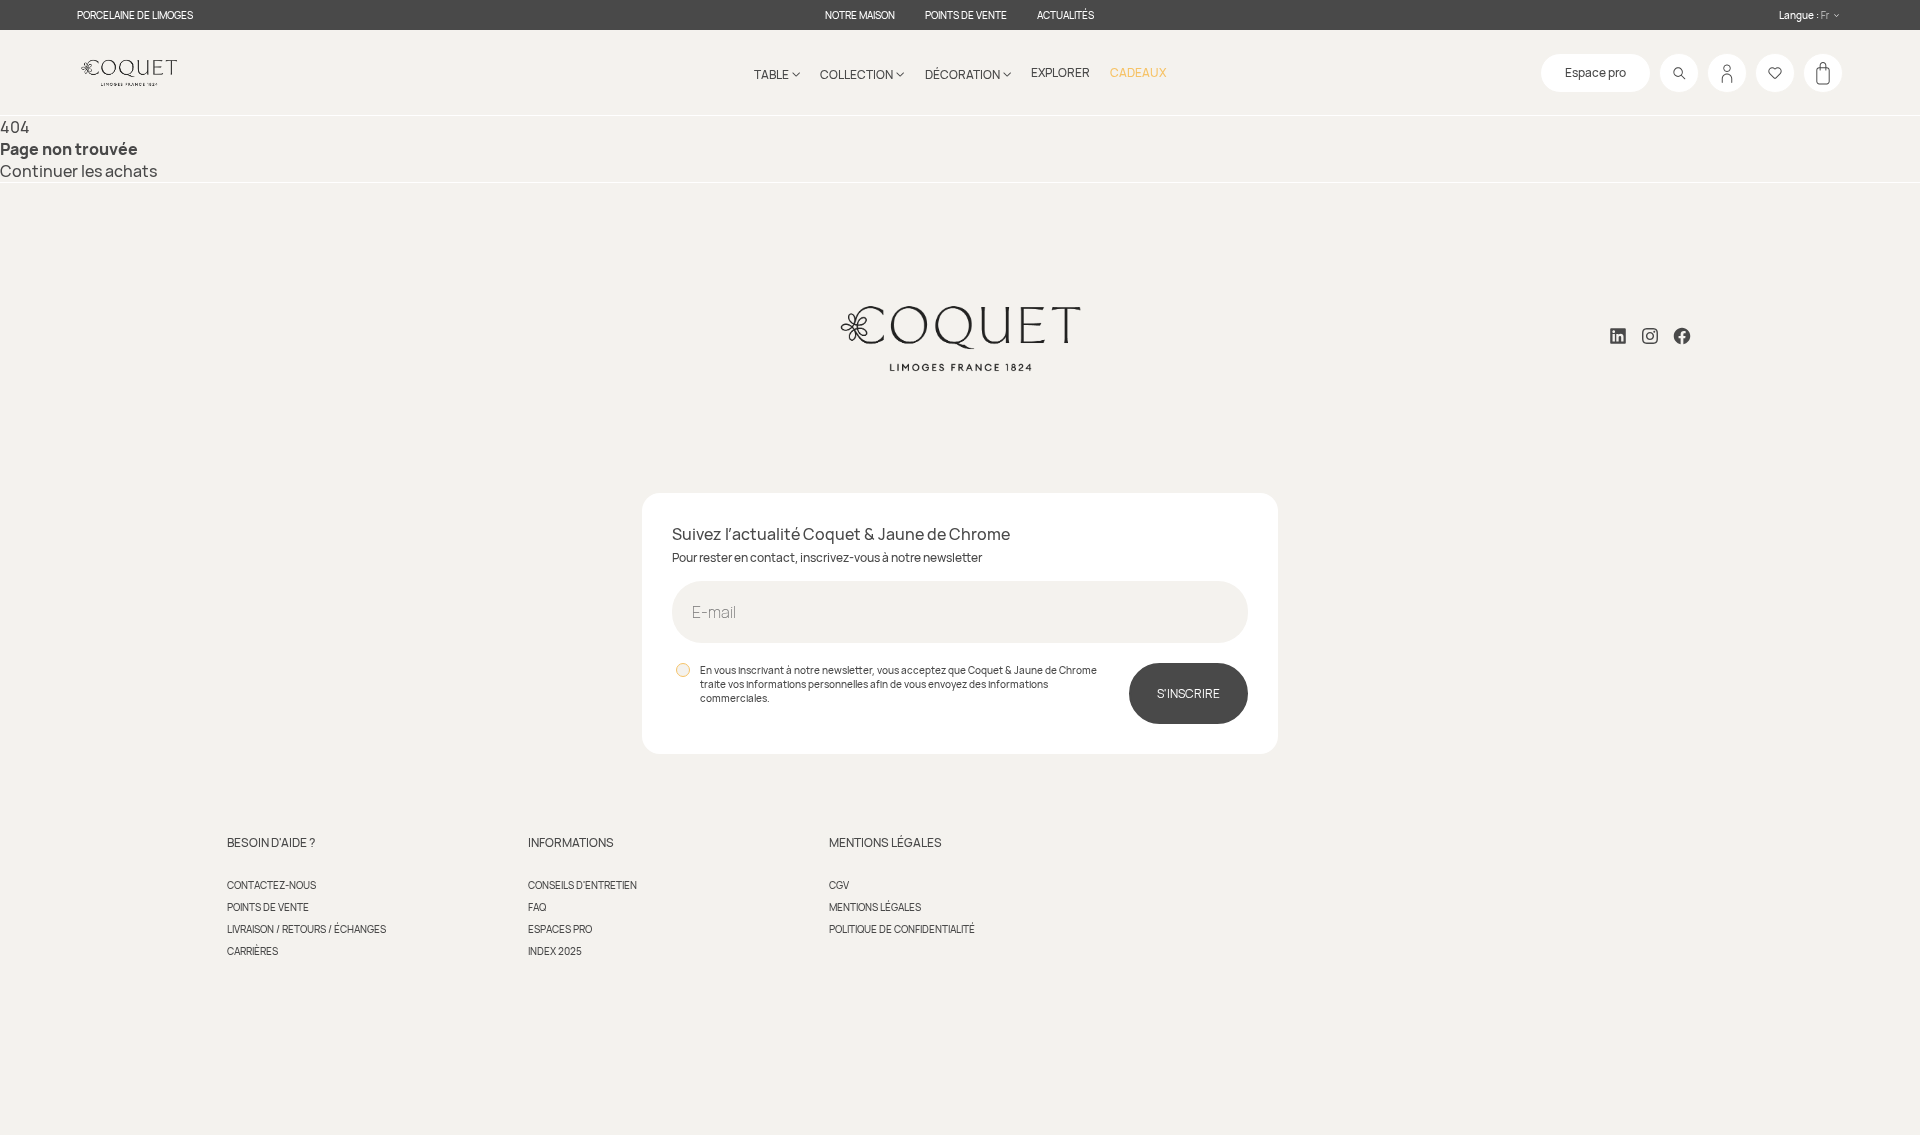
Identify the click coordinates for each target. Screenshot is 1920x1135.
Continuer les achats (78, 171)
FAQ (537, 907)
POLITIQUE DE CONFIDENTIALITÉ (902, 929)
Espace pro (1595, 72)
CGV (839, 885)
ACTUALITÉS (1065, 15)
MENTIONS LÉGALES (875, 907)
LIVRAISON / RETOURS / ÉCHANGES (306, 929)
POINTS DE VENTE (966, 15)
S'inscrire (1188, 693)
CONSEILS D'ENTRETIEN (582, 885)
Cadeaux (1138, 72)
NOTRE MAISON (860, 15)
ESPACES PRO (560, 929)
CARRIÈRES (252, 951)
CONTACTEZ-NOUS (271, 885)
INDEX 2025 (555, 951)
